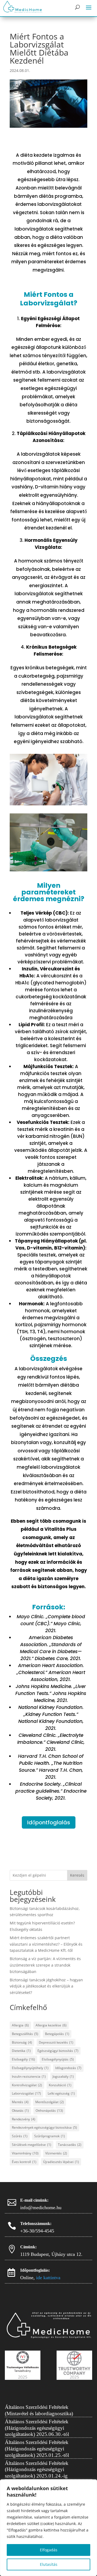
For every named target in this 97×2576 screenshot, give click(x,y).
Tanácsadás (70, 2145)
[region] (48, 2528)
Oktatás (20, 2111)
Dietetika (21, 2051)
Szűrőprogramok (50, 2136)
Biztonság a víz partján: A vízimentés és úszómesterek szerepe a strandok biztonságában (45, 1965)
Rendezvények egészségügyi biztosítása (44, 2127)
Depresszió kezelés (56, 2042)
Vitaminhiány (25, 2153)
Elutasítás (49, 2564)
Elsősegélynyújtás (58, 2059)
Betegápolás (57, 2034)
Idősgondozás (68, 2068)
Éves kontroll (24, 2162)
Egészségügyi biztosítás (58, 2051)
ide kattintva (48, 2278)
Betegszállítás (25, 2034)
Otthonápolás (49, 2111)
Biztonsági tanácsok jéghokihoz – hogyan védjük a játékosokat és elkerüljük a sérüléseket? (46, 1986)
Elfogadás (49, 2550)
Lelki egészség (61, 2093)
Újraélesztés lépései (61, 2162)
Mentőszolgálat (50, 2102)
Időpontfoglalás (49, 1822)
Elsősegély (23, 2059)
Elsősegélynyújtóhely (30, 2068)
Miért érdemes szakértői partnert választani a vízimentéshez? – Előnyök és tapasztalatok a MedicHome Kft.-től (46, 1944)
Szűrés (20, 2136)
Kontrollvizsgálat (27, 2085)
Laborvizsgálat (26, 2093)
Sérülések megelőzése (32, 2145)
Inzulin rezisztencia (29, 2076)
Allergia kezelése (51, 2025)
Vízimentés (56, 2153)
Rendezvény (24, 2119)
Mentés (20, 2102)
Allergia (20, 2025)
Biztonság (22, 2042)
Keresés (77, 1875)
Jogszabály (63, 2076)
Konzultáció (60, 2085)
